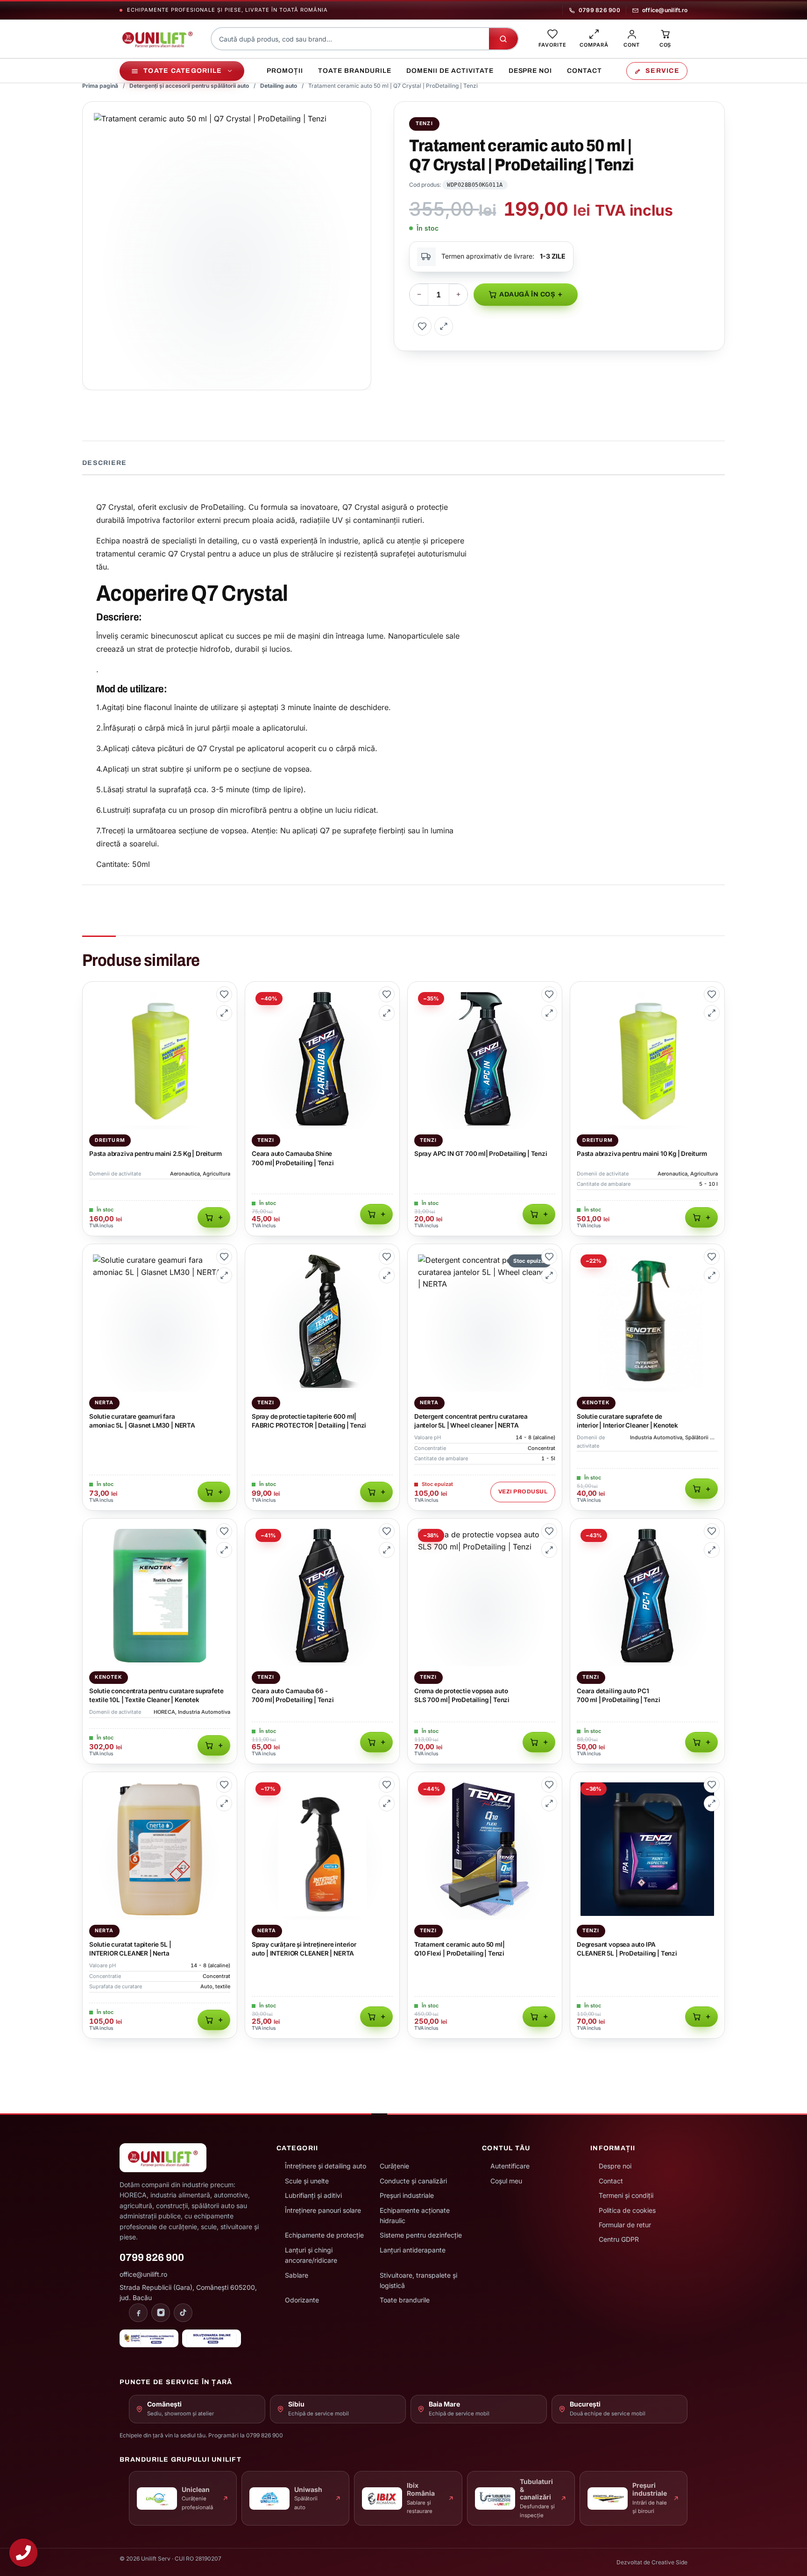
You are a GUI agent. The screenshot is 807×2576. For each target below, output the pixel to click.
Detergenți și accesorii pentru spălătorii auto (189, 86)
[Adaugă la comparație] (444, 326)
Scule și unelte (307, 2181)
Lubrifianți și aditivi (313, 2195)
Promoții (285, 71)
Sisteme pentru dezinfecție (421, 2235)
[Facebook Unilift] (138, 2313)
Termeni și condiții (626, 2195)
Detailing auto (279, 86)
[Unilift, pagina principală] (158, 39)
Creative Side (669, 2562)
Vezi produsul (523, 1492)
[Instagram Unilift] (161, 2313)
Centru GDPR (619, 2239)
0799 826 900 (599, 10)
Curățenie (394, 2166)
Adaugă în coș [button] (214, 1218)
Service (662, 71)
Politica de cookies (627, 2210)
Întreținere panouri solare (323, 2210)
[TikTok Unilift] (183, 2313)
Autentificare (510, 2166)
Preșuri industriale (407, 2195)
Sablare (297, 2275)
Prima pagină (100, 86)
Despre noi (531, 71)
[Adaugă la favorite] (422, 326)
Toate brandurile (355, 71)
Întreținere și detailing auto (326, 2166)
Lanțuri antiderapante (413, 2250)
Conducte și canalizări (413, 2181)
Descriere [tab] (104, 463)
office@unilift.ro (665, 10)
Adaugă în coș (527, 294)
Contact (584, 71)
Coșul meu (506, 2181)
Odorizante (302, 2300)
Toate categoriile (183, 71)
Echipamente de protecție (324, 2235)
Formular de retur (625, 2225)
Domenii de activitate (450, 71)
